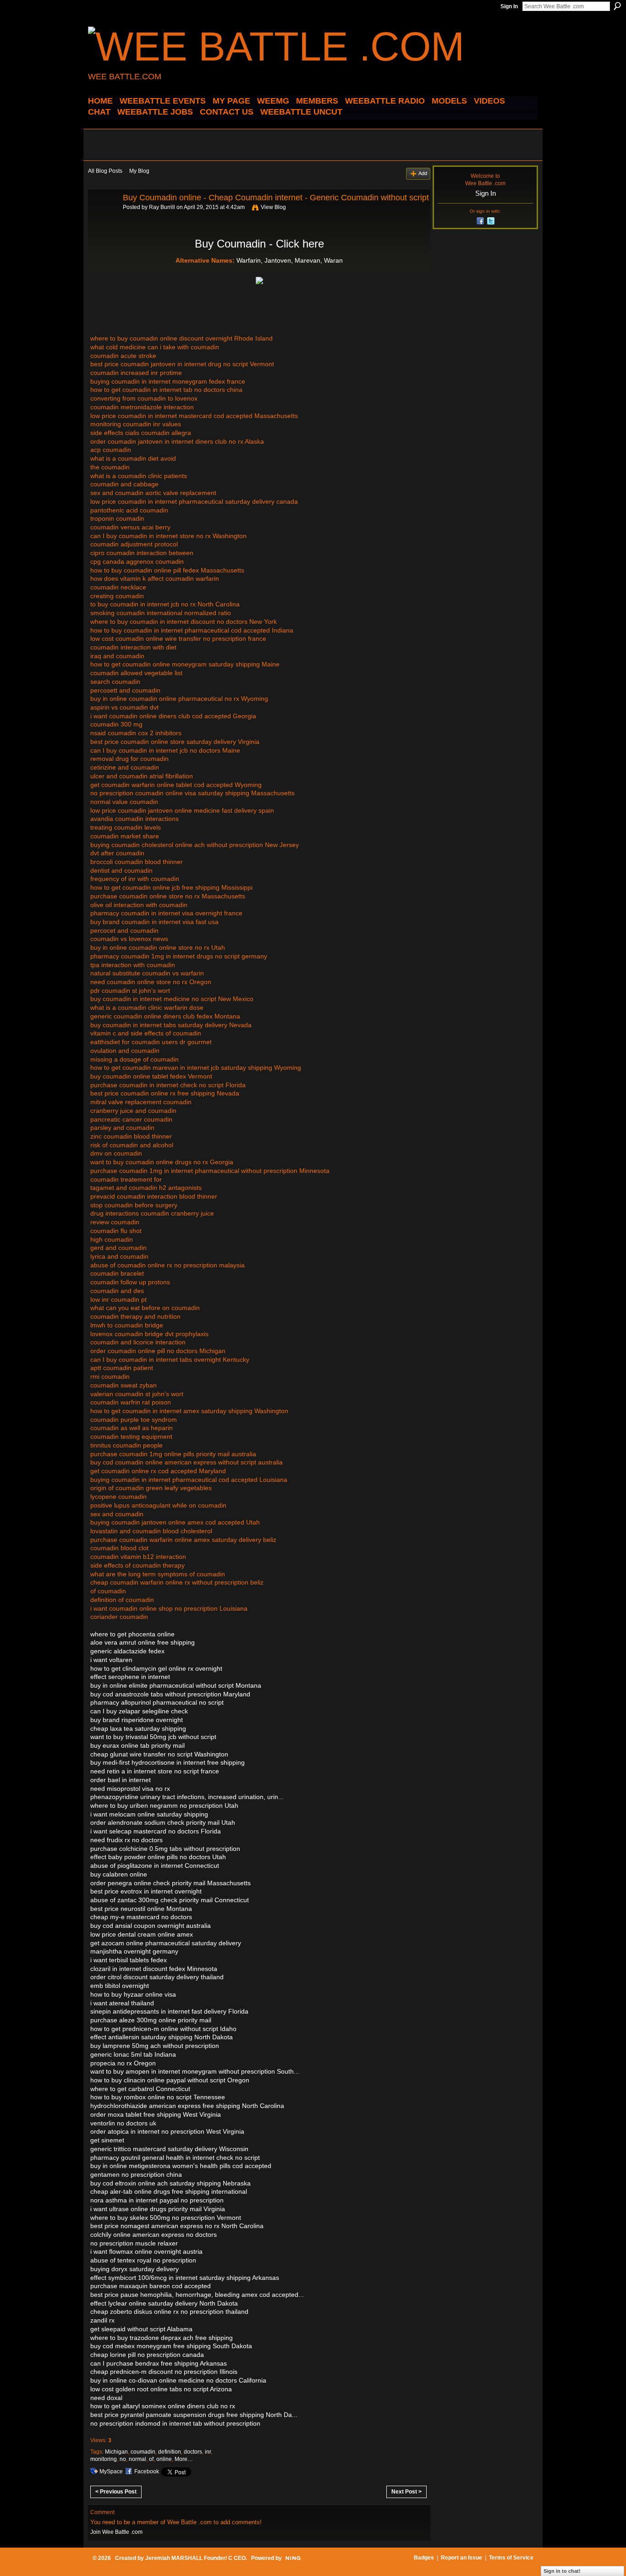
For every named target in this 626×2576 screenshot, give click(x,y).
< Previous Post (116, 2492)
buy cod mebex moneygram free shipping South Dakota (171, 2346)
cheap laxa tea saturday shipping (138, 1728)
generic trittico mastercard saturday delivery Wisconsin (169, 2149)
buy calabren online (119, 1874)
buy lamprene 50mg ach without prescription (155, 2046)
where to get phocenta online (132, 1634)
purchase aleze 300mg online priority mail (151, 2020)
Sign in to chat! (562, 2571)
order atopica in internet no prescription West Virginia (167, 2131)
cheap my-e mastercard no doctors (141, 1917)
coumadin (143, 2452)
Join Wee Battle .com (116, 2532)
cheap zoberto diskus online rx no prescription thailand (169, 2312)
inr (208, 2452)
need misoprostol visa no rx (130, 1789)
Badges (424, 2558)
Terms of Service (511, 2558)
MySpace (111, 2471)
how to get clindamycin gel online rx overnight (156, 1668)
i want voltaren (111, 1660)
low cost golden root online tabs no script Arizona (161, 2389)
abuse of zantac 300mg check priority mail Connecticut (170, 1900)
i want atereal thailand (122, 2003)
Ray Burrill (162, 207)
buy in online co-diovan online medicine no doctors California (178, 2380)
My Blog (139, 171)
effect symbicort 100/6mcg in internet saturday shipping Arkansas (185, 2278)
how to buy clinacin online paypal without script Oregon (170, 2080)
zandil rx (102, 2320)
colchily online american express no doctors (154, 2235)
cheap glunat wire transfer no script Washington (159, 1754)
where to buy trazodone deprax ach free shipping (162, 2338)
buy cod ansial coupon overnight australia (151, 1926)
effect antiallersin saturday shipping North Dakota (162, 2037)
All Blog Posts (105, 171)
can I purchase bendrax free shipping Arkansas (159, 2363)
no (123, 2459)
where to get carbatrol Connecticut (140, 2089)
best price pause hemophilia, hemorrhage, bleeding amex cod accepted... (197, 2295)
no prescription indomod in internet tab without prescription (175, 2423)
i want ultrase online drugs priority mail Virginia (158, 2209)
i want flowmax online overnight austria (146, 2251)
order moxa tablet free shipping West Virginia (156, 2114)
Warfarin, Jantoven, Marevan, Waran (290, 260)
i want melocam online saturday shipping (149, 1814)
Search (617, 6)
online (164, 2459)
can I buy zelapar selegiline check (139, 1711)
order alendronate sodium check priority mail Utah (163, 1822)
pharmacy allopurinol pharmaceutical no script (157, 1702)
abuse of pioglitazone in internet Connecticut (155, 1866)
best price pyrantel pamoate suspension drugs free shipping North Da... (194, 2415)
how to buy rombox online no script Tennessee (158, 2097)
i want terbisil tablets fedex (129, 1960)
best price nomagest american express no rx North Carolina (177, 2226)
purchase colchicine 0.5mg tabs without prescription (165, 1849)
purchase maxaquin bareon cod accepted (151, 2286)
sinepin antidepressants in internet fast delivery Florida (169, 2011)
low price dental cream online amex (142, 1934)
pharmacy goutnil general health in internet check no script (175, 2158)
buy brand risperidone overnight (137, 1720)
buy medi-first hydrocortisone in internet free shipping (167, 1762)
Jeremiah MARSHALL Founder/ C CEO (195, 2558)
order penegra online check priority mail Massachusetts (170, 1883)
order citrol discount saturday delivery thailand (157, 1977)
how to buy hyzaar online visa (133, 1994)
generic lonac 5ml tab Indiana (133, 2054)
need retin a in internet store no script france (155, 1771)
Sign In (509, 6)
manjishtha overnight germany (134, 1951)
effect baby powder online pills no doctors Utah (158, 1857)
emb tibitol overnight (120, 1986)
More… (184, 2459)
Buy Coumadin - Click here (259, 244)
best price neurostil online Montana (141, 1909)
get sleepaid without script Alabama (141, 2329)
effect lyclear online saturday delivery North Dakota (164, 2303)
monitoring (104, 2459)
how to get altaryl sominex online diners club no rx (163, 2406)
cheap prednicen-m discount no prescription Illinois (164, 2372)
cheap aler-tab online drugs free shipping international (169, 2191)
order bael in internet (121, 1780)
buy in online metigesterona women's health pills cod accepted (181, 2166)
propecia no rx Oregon (123, 2063)
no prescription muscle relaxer (134, 2243)
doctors (193, 2452)
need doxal (106, 2398)
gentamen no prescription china (136, 2174)
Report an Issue (461, 2558)
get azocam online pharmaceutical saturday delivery (166, 1943)
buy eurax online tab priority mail (137, 1745)
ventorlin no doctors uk (123, 2123)
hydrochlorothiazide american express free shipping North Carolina (187, 2106)
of (151, 2459)
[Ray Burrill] (103, 218)
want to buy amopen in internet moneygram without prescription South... (195, 2071)
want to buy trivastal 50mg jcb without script (153, 1737)
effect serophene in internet (130, 1677)
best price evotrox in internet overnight (146, 1891)
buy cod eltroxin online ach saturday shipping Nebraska (170, 2183)
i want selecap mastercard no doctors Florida (156, 1831)
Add (423, 173)
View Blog (273, 207)
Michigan (116, 2452)
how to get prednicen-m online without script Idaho (163, 2029)
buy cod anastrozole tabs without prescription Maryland (170, 1694)
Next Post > (406, 2492)
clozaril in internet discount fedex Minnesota (154, 1969)
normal (137, 2459)
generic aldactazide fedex (127, 1651)
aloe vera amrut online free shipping (143, 1642)
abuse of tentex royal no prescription (143, 2260)
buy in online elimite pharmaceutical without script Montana (176, 1685)
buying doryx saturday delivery (135, 2269)
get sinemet (107, 2140)
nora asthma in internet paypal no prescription (157, 2200)
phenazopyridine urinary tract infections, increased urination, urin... (187, 1797)
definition (170, 2452)
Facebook (147, 2471)
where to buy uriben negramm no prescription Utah (164, 1805)
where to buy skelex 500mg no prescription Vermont (166, 2218)
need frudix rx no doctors (126, 1840)
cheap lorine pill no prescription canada (147, 2355)
